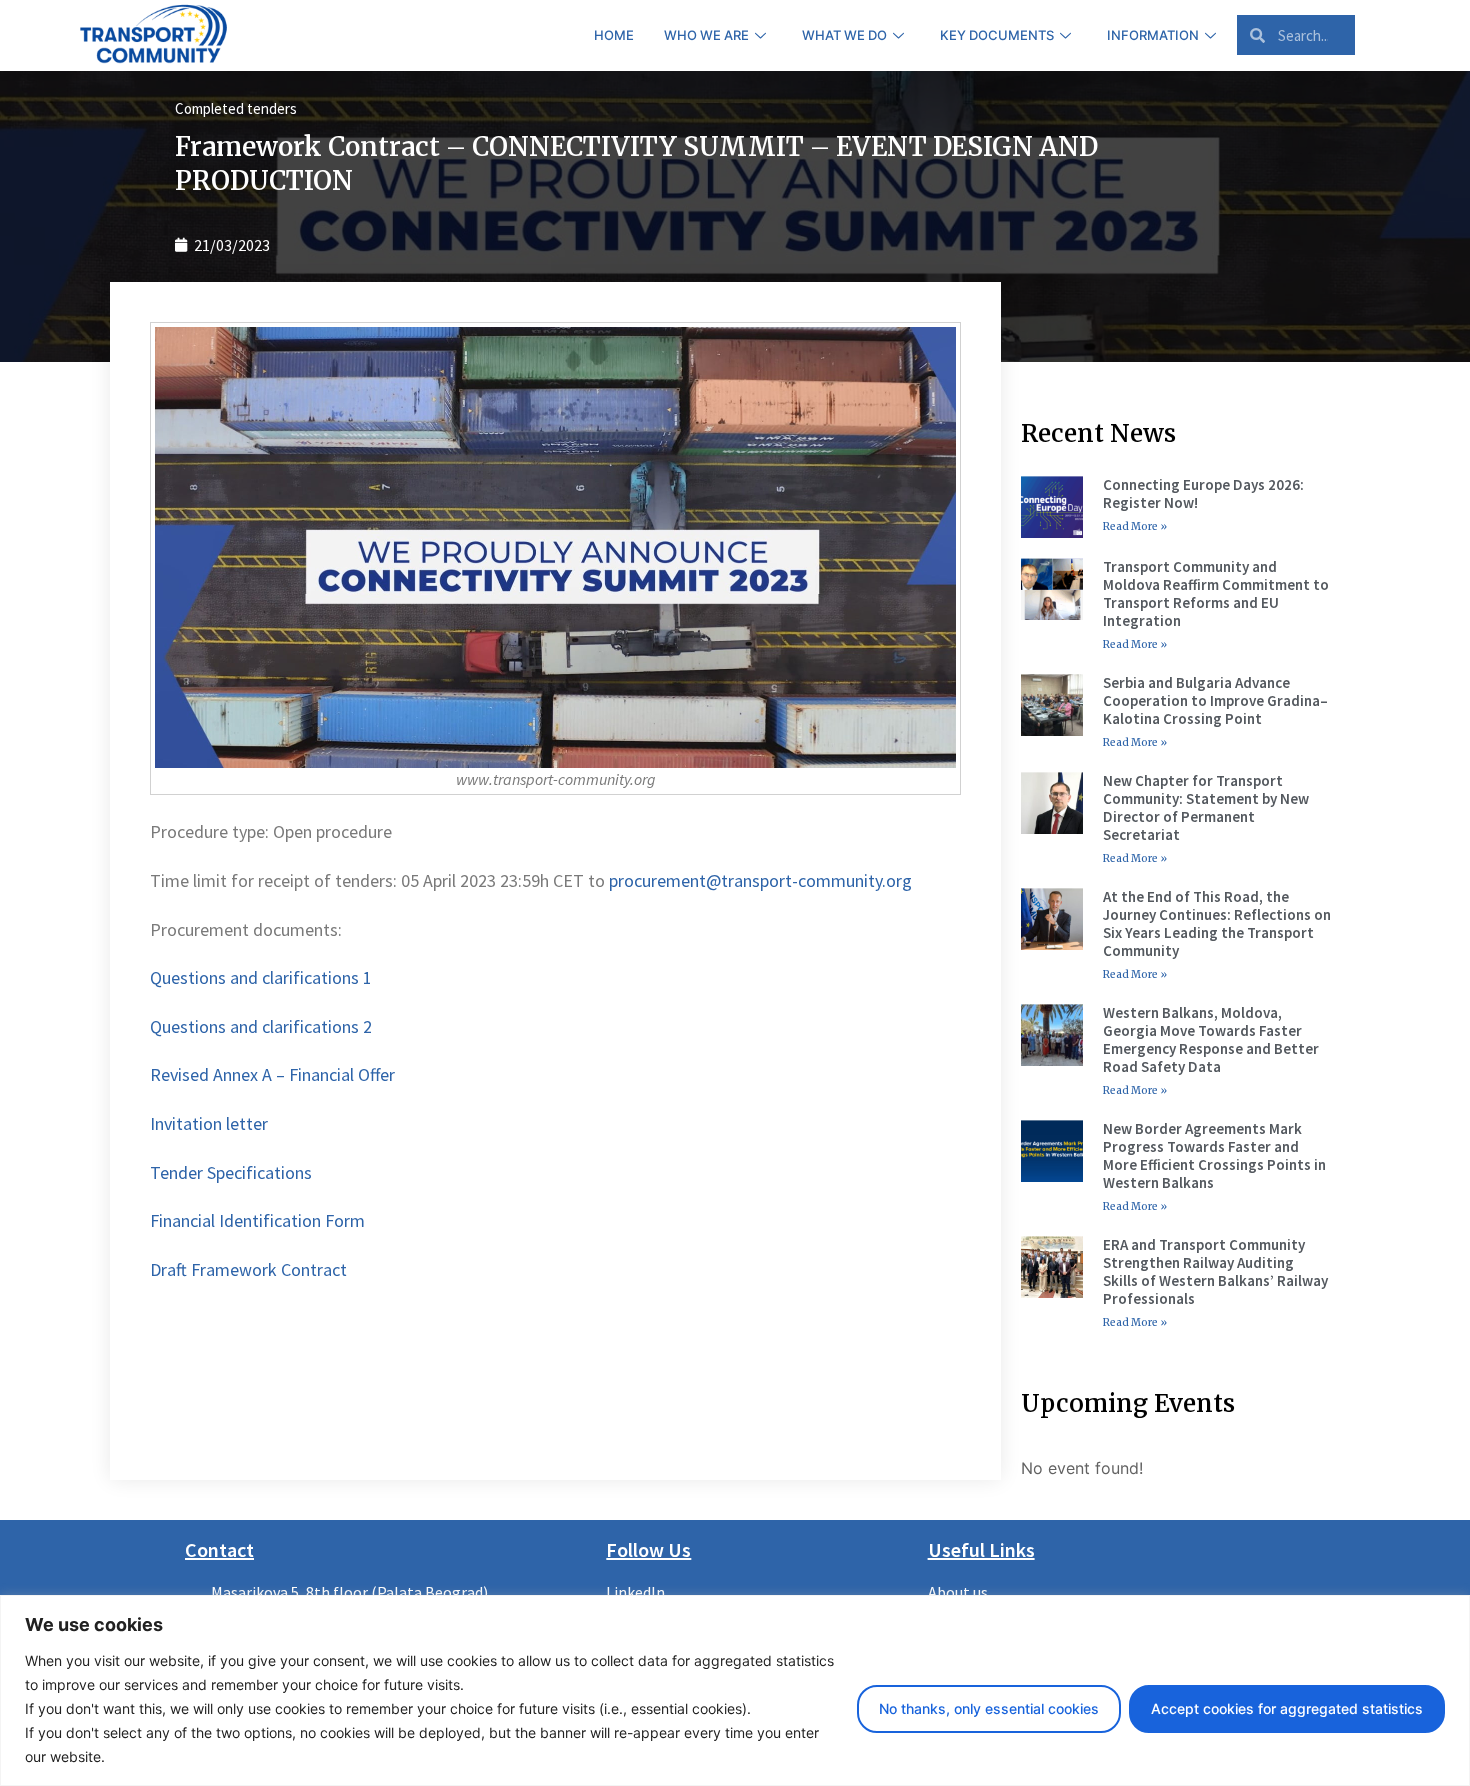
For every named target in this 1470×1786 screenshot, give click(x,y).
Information (1153, 35)
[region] (735, 1690)
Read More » (1135, 526)
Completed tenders (236, 108)
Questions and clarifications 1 (261, 977)
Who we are (706, 35)
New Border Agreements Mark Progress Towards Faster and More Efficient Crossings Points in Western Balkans (1214, 1155)
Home (614, 35)
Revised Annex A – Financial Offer (272, 1074)
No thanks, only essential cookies (989, 1708)
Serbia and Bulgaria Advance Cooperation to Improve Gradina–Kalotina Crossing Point (1215, 700)
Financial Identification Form (257, 1220)
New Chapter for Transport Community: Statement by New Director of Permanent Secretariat (1206, 807)
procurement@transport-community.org (760, 880)
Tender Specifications (231, 1172)
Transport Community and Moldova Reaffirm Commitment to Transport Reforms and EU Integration (1216, 593)
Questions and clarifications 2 (261, 1026)
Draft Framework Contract (248, 1269)
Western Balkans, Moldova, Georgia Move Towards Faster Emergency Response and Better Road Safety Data (1211, 1039)
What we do (844, 35)
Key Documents (997, 35)
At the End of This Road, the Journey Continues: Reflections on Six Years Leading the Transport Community (1217, 923)
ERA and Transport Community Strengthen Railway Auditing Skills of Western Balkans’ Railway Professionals (1215, 1271)
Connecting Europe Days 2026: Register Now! (1203, 493)
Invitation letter (209, 1123)
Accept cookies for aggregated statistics (1287, 1708)
